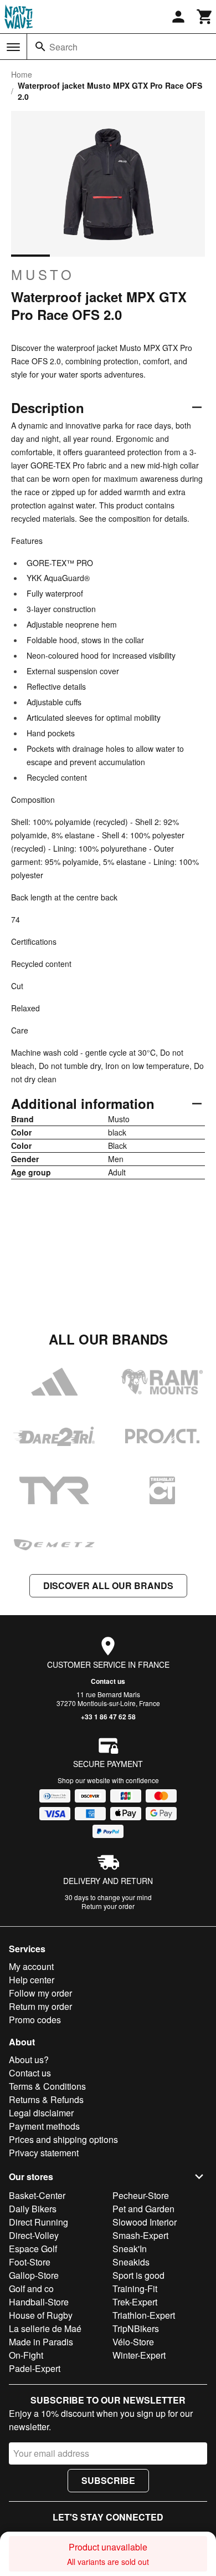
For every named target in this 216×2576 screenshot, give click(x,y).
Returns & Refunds (46, 2099)
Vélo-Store (133, 2342)
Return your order (108, 1906)
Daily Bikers (33, 2209)
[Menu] (13, 47)
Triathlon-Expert (144, 2315)
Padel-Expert (35, 2368)
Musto (43, 274)
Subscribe (108, 2480)
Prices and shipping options (63, 2139)
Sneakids (131, 2262)
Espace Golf (33, 2249)
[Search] (40, 47)
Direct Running (38, 2222)
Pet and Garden (143, 2209)
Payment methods (44, 2126)
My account (31, 1966)
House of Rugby (41, 2315)
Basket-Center (37, 2195)
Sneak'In (130, 2249)
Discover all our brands (108, 1585)
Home (22, 74)
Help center (32, 1980)
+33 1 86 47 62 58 (108, 1717)
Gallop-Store (34, 2275)
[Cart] (205, 17)
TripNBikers (136, 2328)
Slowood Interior (145, 2222)
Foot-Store (30, 2262)
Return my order (40, 2006)
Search (63, 47)
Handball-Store (39, 2302)
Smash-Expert (140, 2235)
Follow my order (40, 1993)
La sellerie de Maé (45, 2328)
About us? (29, 2060)
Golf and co (31, 2289)
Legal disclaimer (41, 2113)
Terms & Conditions (47, 2086)
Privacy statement (44, 2153)
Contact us (108, 1681)
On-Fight (26, 2355)
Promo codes (35, 2020)
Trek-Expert (135, 2302)
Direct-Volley (34, 2235)
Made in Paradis (41, 2342)
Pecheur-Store (141, 2195)
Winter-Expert (139, 2355)
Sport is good (138, 2275)
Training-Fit (135, 2289)
